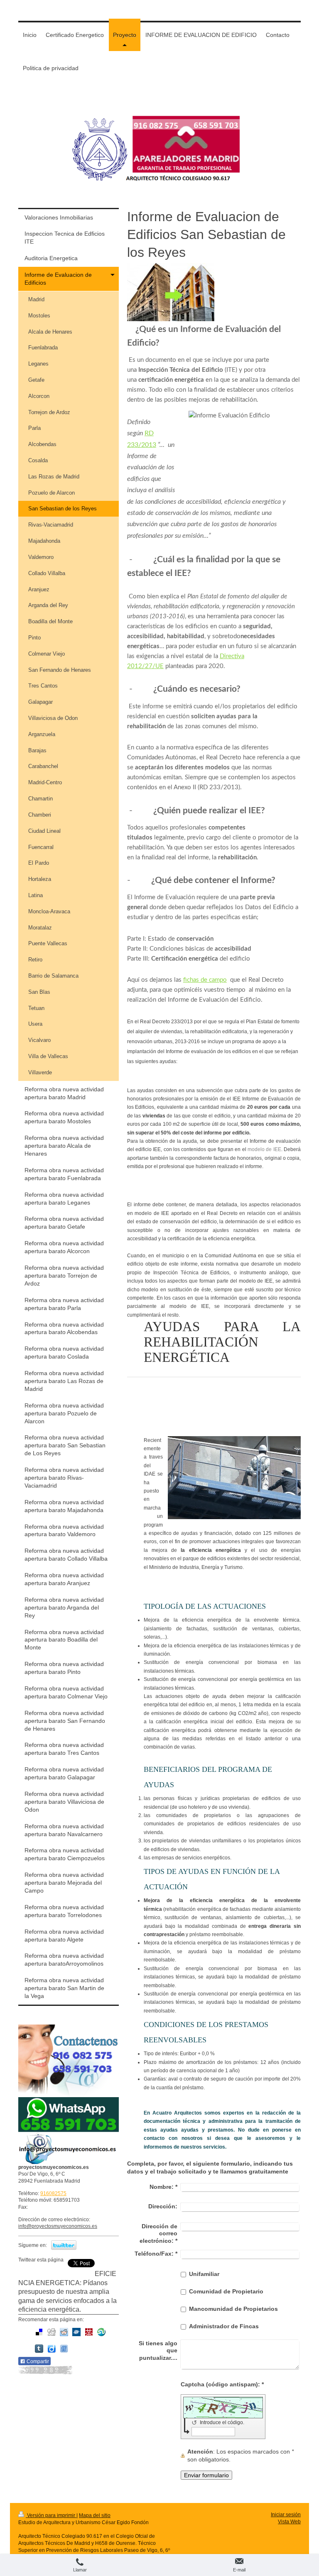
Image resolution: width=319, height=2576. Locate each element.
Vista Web (289, 2522)
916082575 (53, 2193)
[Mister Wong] (89, 2332)
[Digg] (52, 2332)
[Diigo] (52, 2349)
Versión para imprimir (51, 2515)
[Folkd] (76, 2332)
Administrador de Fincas (224, 2326)
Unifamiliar (204, 2274)
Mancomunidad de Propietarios (233, 2309)
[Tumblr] (39, 2349)
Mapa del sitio (95, 2515)
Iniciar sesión (286, 2515)
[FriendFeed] (64, 2349)
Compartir (37, 2361)
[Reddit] (64, 2332)
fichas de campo (205, 980)
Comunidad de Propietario (226, 2291)
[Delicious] (39, 2332)
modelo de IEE (264, 1149)
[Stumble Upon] (101, 2332)
